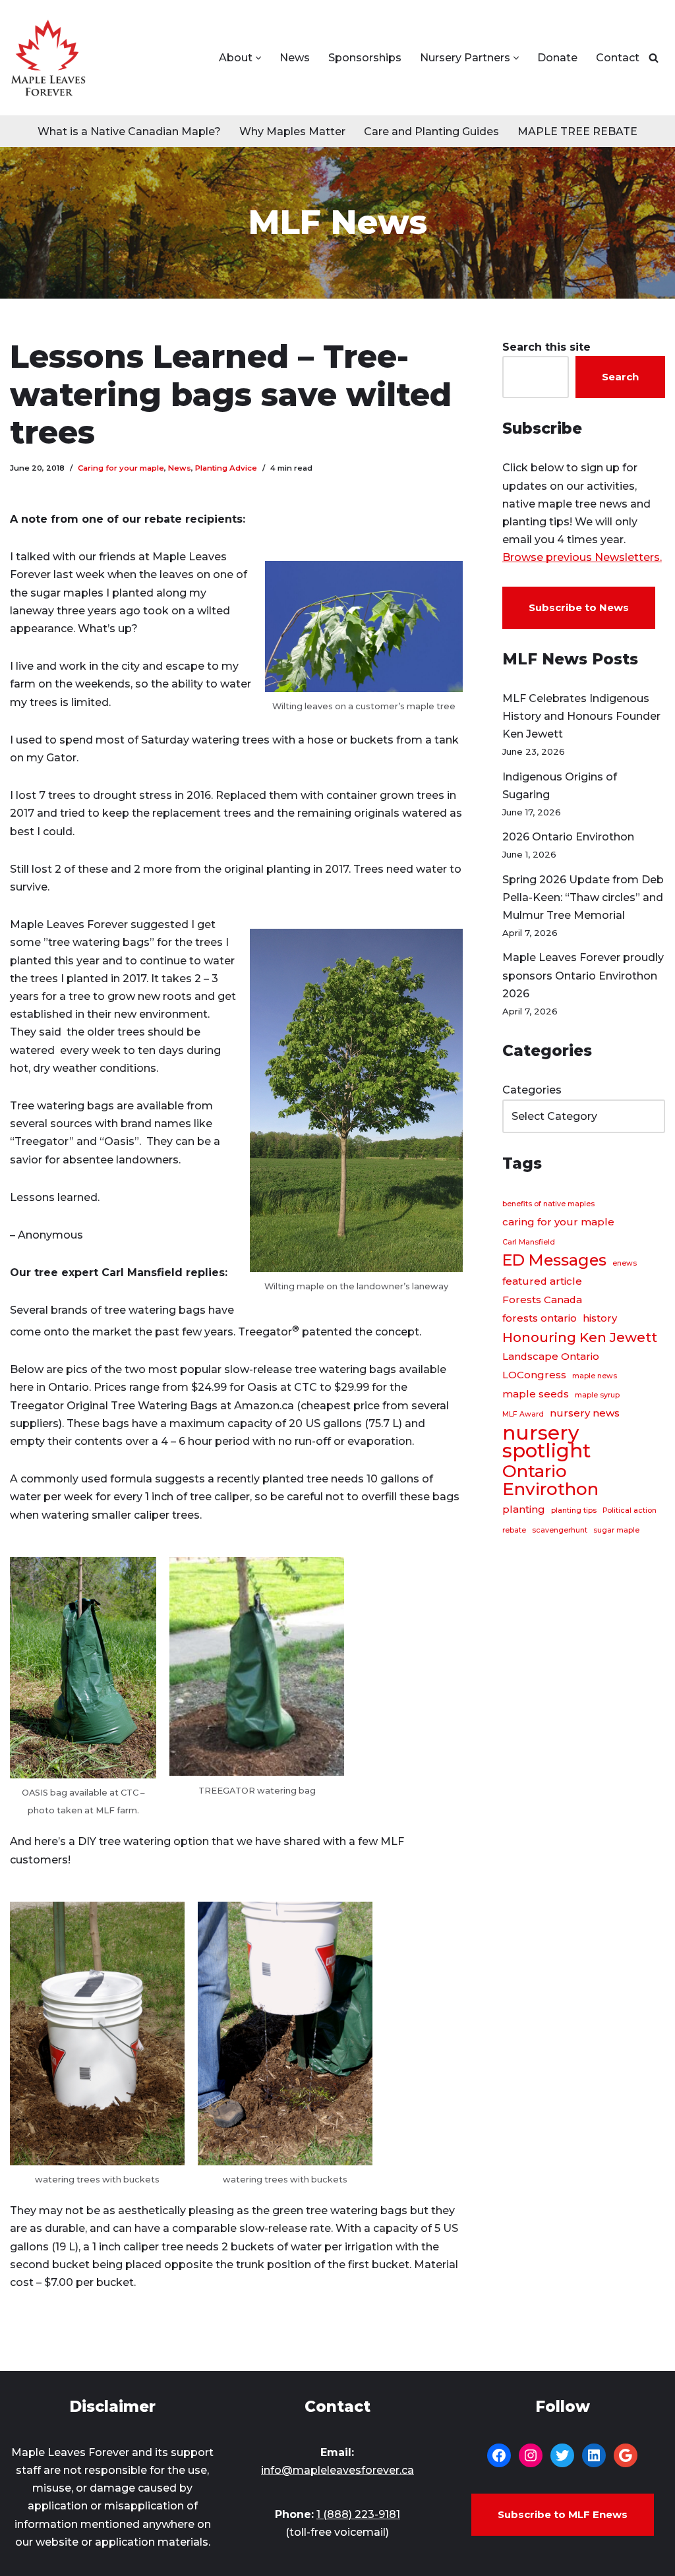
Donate (557, 58)
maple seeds (536, 1394)
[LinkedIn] (594, 2455)
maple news (595, 1376)
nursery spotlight (546, 1442)
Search (620, 377)
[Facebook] (499, 2455)
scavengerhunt (560, 1530)
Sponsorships (365, 58)
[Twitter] (562, 2455)
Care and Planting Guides (431, 132)
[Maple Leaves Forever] (48, 58)
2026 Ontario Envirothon (568, 837)
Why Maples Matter (292, 132)
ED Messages (554, 1260)
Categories (532, 1090)
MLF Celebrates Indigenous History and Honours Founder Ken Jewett (581, 716)
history (600, 1318)
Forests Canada (542, 1300)
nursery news (585, 1413)
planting (524, 1509)
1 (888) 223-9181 (358, 2514)
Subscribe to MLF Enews (563, 2514)
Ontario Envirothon (550, 1480)
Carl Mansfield (529, 1242)
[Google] (626, 2455)
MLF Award (523, 1414)
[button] (258, 58)
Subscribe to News (579, 607)
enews (625, 1263)
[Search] (654, 58)
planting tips (574, 1510)
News (295, 58)
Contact (618, 58)
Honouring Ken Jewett (580, 1337)
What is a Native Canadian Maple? (129, 132)
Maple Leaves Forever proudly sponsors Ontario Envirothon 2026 (583, 975)
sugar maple (616, 1530)
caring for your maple (558, 1222)
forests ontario (540, 1318)
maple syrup (597, 1395)
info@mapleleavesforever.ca (337, 2470)
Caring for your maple (121, 468)
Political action (630, 1510)
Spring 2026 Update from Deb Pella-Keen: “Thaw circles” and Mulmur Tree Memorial (583, 897)
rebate (514, 1530)
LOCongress (534, 1375)
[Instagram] (531, 2455)
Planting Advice (226, 468)
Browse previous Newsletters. (582, 557)
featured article (542, 1281)
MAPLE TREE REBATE (577, 132)
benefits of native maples (548, 1204)
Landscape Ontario (551, 1357)
